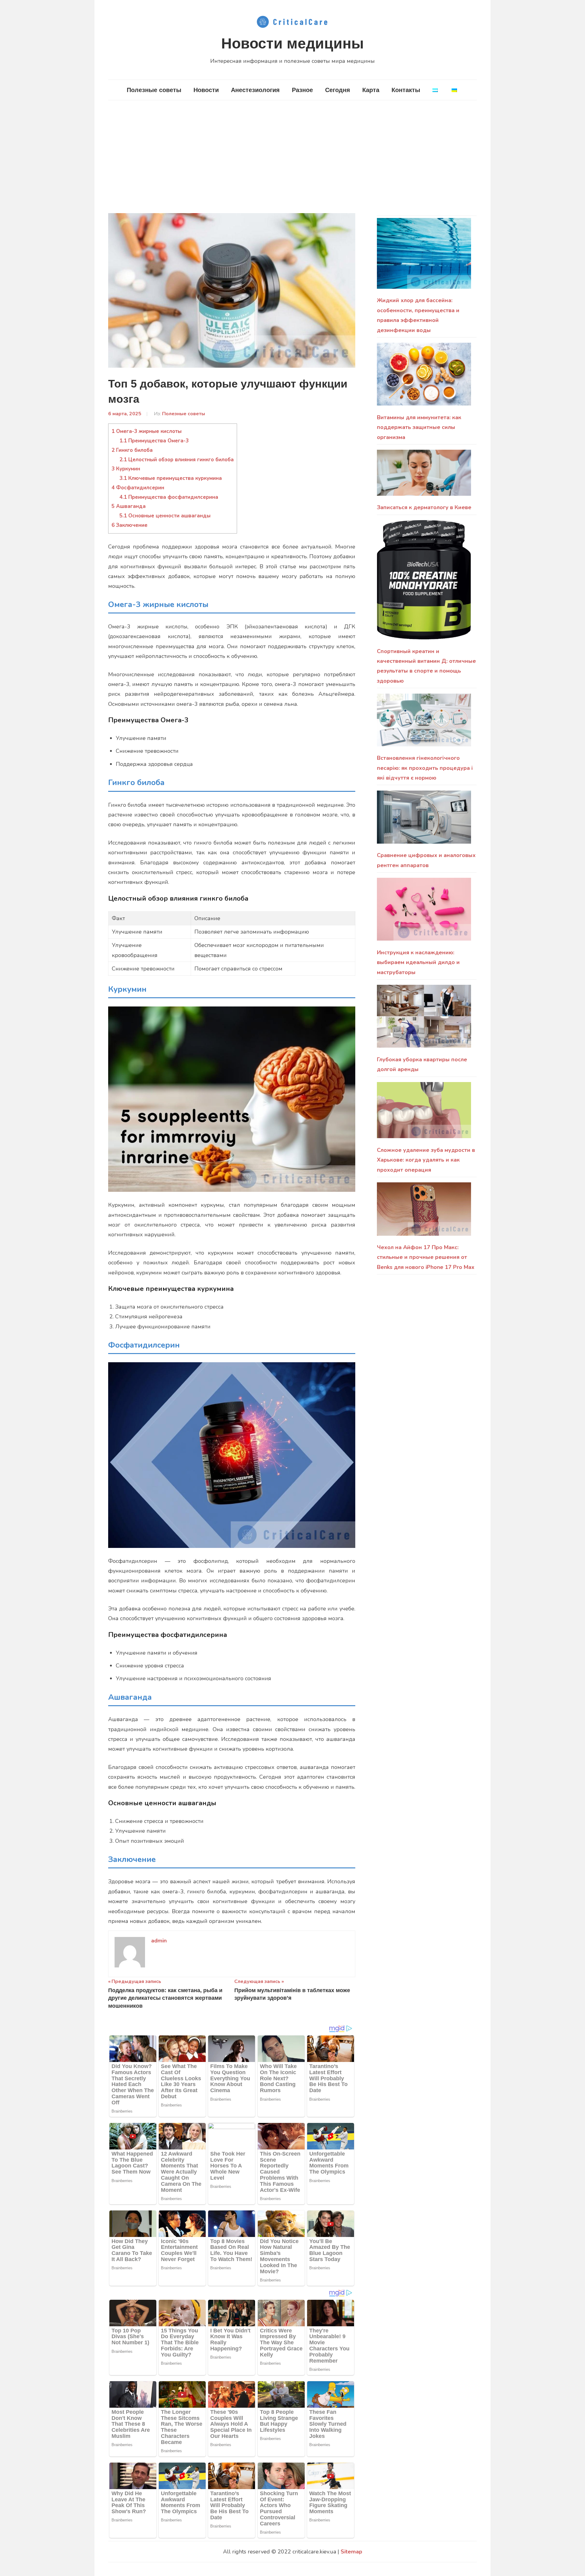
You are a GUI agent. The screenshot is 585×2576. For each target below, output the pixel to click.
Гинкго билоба (132, 450)
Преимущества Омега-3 (154, 441)
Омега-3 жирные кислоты (147, 431)
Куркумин (126, 469)
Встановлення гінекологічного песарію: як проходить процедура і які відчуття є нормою (425, 768)
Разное (302, 90)
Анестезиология (255, 90)
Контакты (406, 90)
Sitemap (351, 2552)
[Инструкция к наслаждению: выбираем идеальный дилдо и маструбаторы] (424, 913)
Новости (206, 90)
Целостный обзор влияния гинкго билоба (177, 460)
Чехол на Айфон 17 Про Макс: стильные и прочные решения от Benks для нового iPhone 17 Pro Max (426, 1257)
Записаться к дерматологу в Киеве (424, 507)
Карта (371, 90)
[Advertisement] (292, 157)
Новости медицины (292, 43)
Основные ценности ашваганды (165, 516)
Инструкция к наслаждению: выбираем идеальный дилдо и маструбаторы (418, 962)
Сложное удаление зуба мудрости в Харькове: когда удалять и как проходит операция (426, 1160)
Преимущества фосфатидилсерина (169, 497)
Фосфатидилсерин (138, 488)
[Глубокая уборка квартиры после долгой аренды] (424, 1020)
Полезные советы (154, 90)
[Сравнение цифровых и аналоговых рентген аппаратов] (424, 821)
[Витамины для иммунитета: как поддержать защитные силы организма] (424, 378)
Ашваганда (129, 506)
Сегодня (338, 90)
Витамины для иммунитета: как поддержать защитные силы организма (419, 427)
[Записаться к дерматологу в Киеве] (424, 476)
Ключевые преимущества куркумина (171, 478)
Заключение (129, 525)
